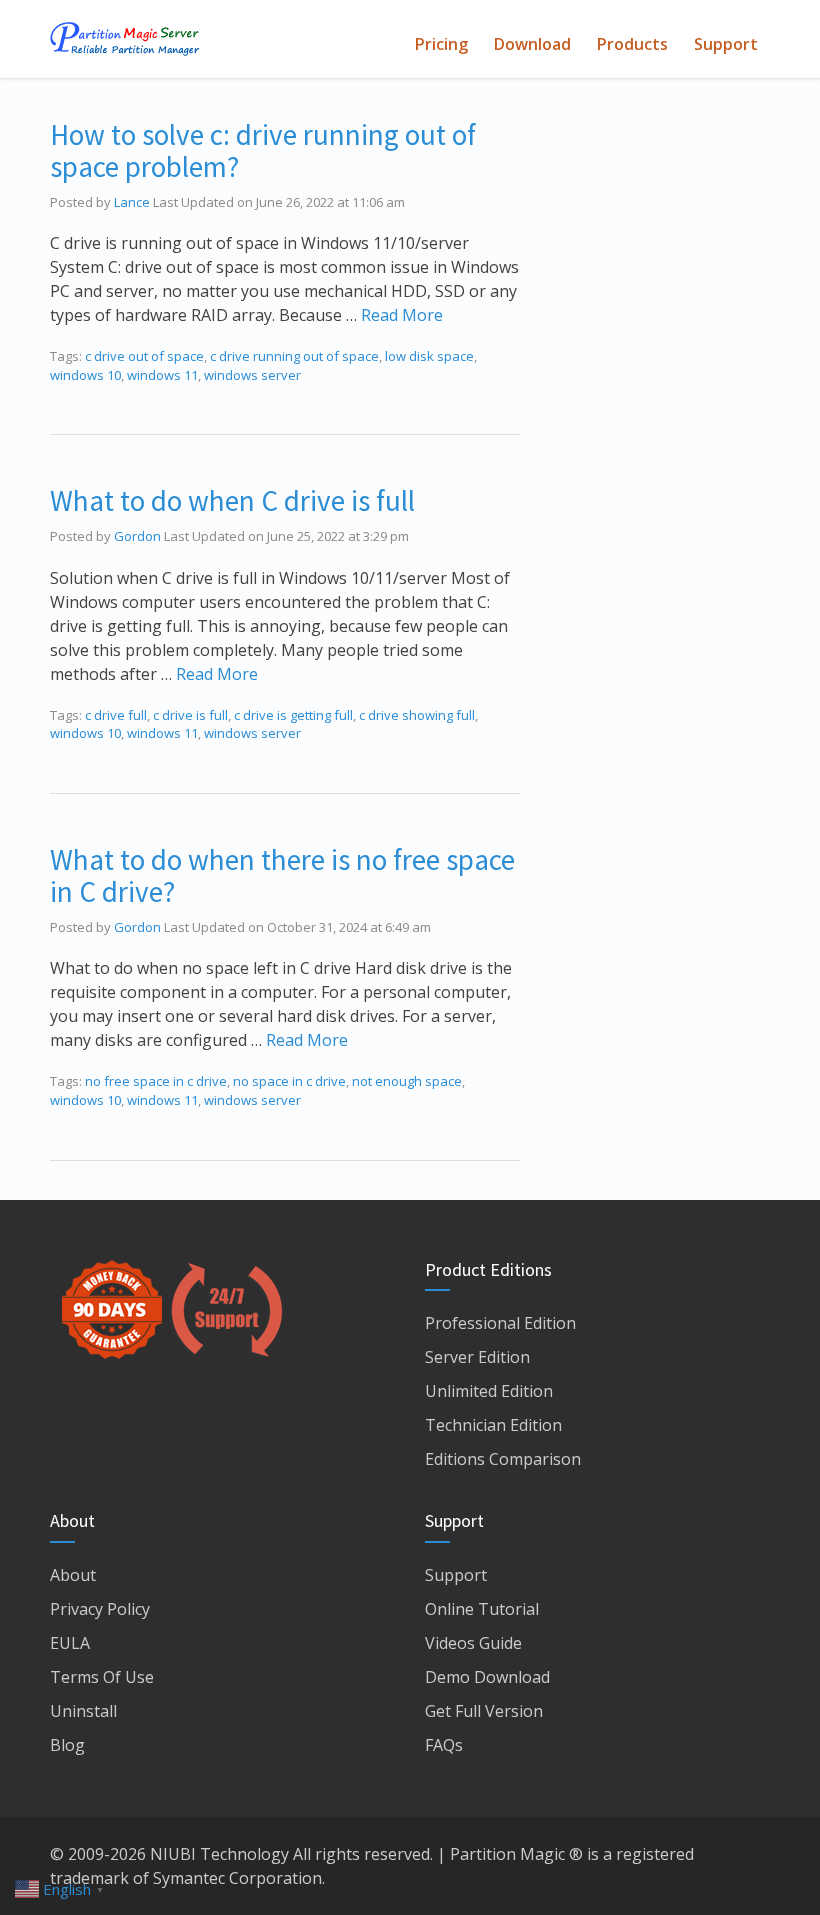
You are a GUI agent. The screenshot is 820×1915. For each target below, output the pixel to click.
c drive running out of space (294, 356)
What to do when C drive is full (232, 500)
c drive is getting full (293, 715)
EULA (70, 1643)
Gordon (137, 536)
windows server (252, 375)
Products (632, 44)
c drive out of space (144, 356)
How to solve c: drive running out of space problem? (263, 150)
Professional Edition (500, 1323)
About (73, 1575)
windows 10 (85, 375)
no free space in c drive (156, 1081)
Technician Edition (493, 1425)
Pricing (441, 44)
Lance (132, 202)
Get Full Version (484, 1711)
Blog (67, 1745)
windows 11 (162, 375)
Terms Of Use (102, 1677)
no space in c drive (289, 1081)
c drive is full (190, 715)
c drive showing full (417, 715)
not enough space (407, 1081)
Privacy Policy (100, 1609)
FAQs (444, 1745)
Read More (402, 315)
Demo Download (487, 1677)
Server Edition (477, 1357)
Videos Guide (473, 1643)
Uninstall (83, 1711)
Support (726, 44)
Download (532, 44)
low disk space (429, 356)
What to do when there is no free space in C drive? (282, 875)
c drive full (116, 715)
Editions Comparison (503, 1459)
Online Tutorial (482, 1609)
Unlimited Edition (489, 1391)
